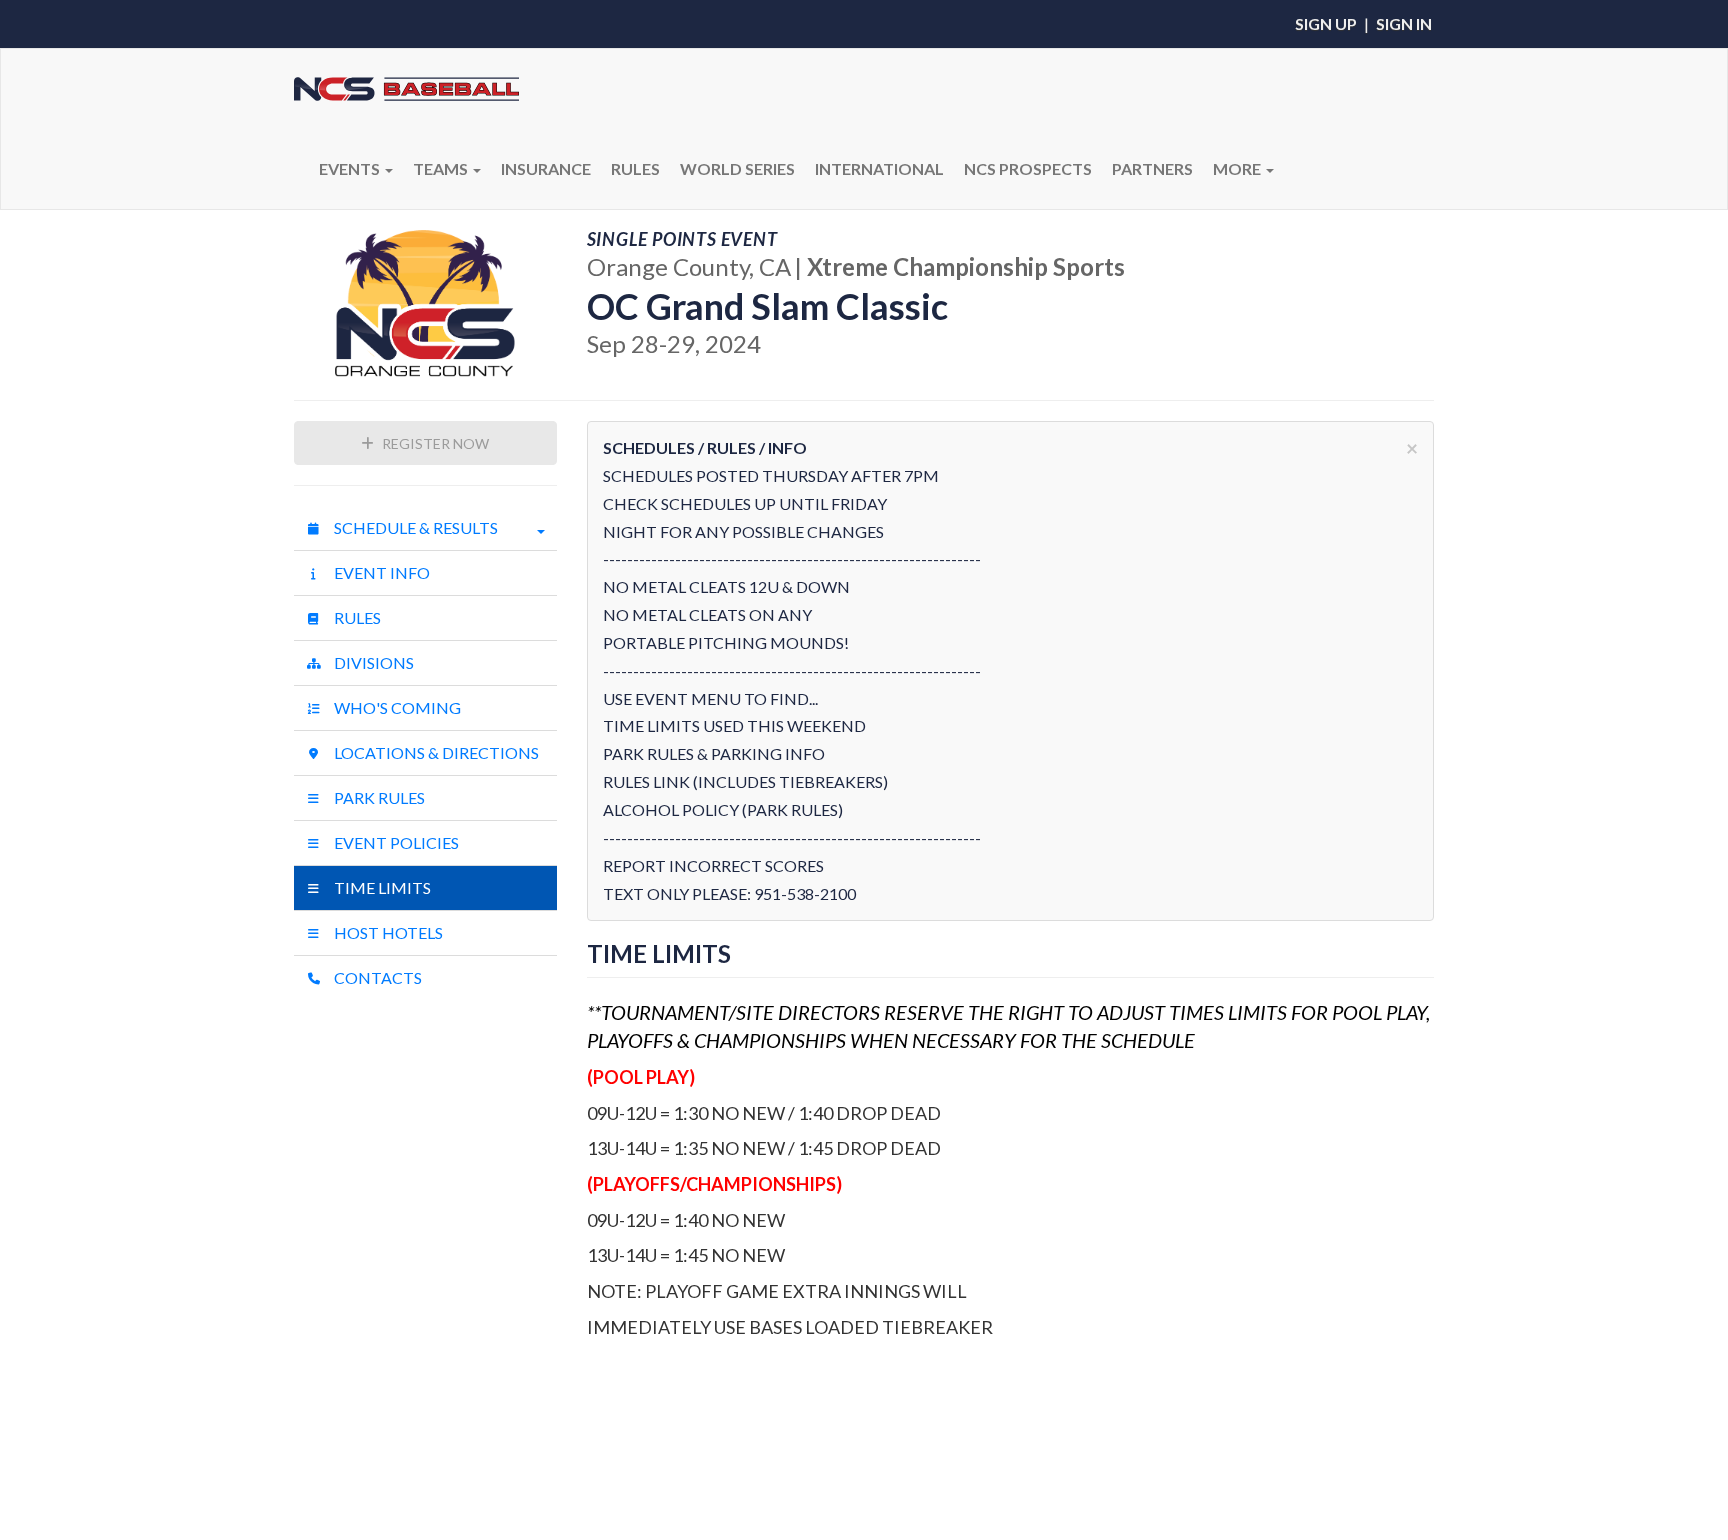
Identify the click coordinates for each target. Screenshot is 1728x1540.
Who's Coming (396, 707)
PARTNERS (1152, 168)
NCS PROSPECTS (1028, 168)
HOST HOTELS (387, 932)
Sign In (1404, 23)
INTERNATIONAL (879, 168)
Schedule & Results (414, 527)
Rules (356, 617)
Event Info (380, 572)
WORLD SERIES (737, 168)
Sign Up (1326, 23)
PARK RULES (378, 797)
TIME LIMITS (381, 887)
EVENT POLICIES (395, 842)
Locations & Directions (435, 752)
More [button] (1238, 168)
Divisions (372, 662)
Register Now (434, 443)
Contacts (376, 977)
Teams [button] (442, 168)
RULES (635, 168)
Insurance (546, 168)
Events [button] (351, 168)
